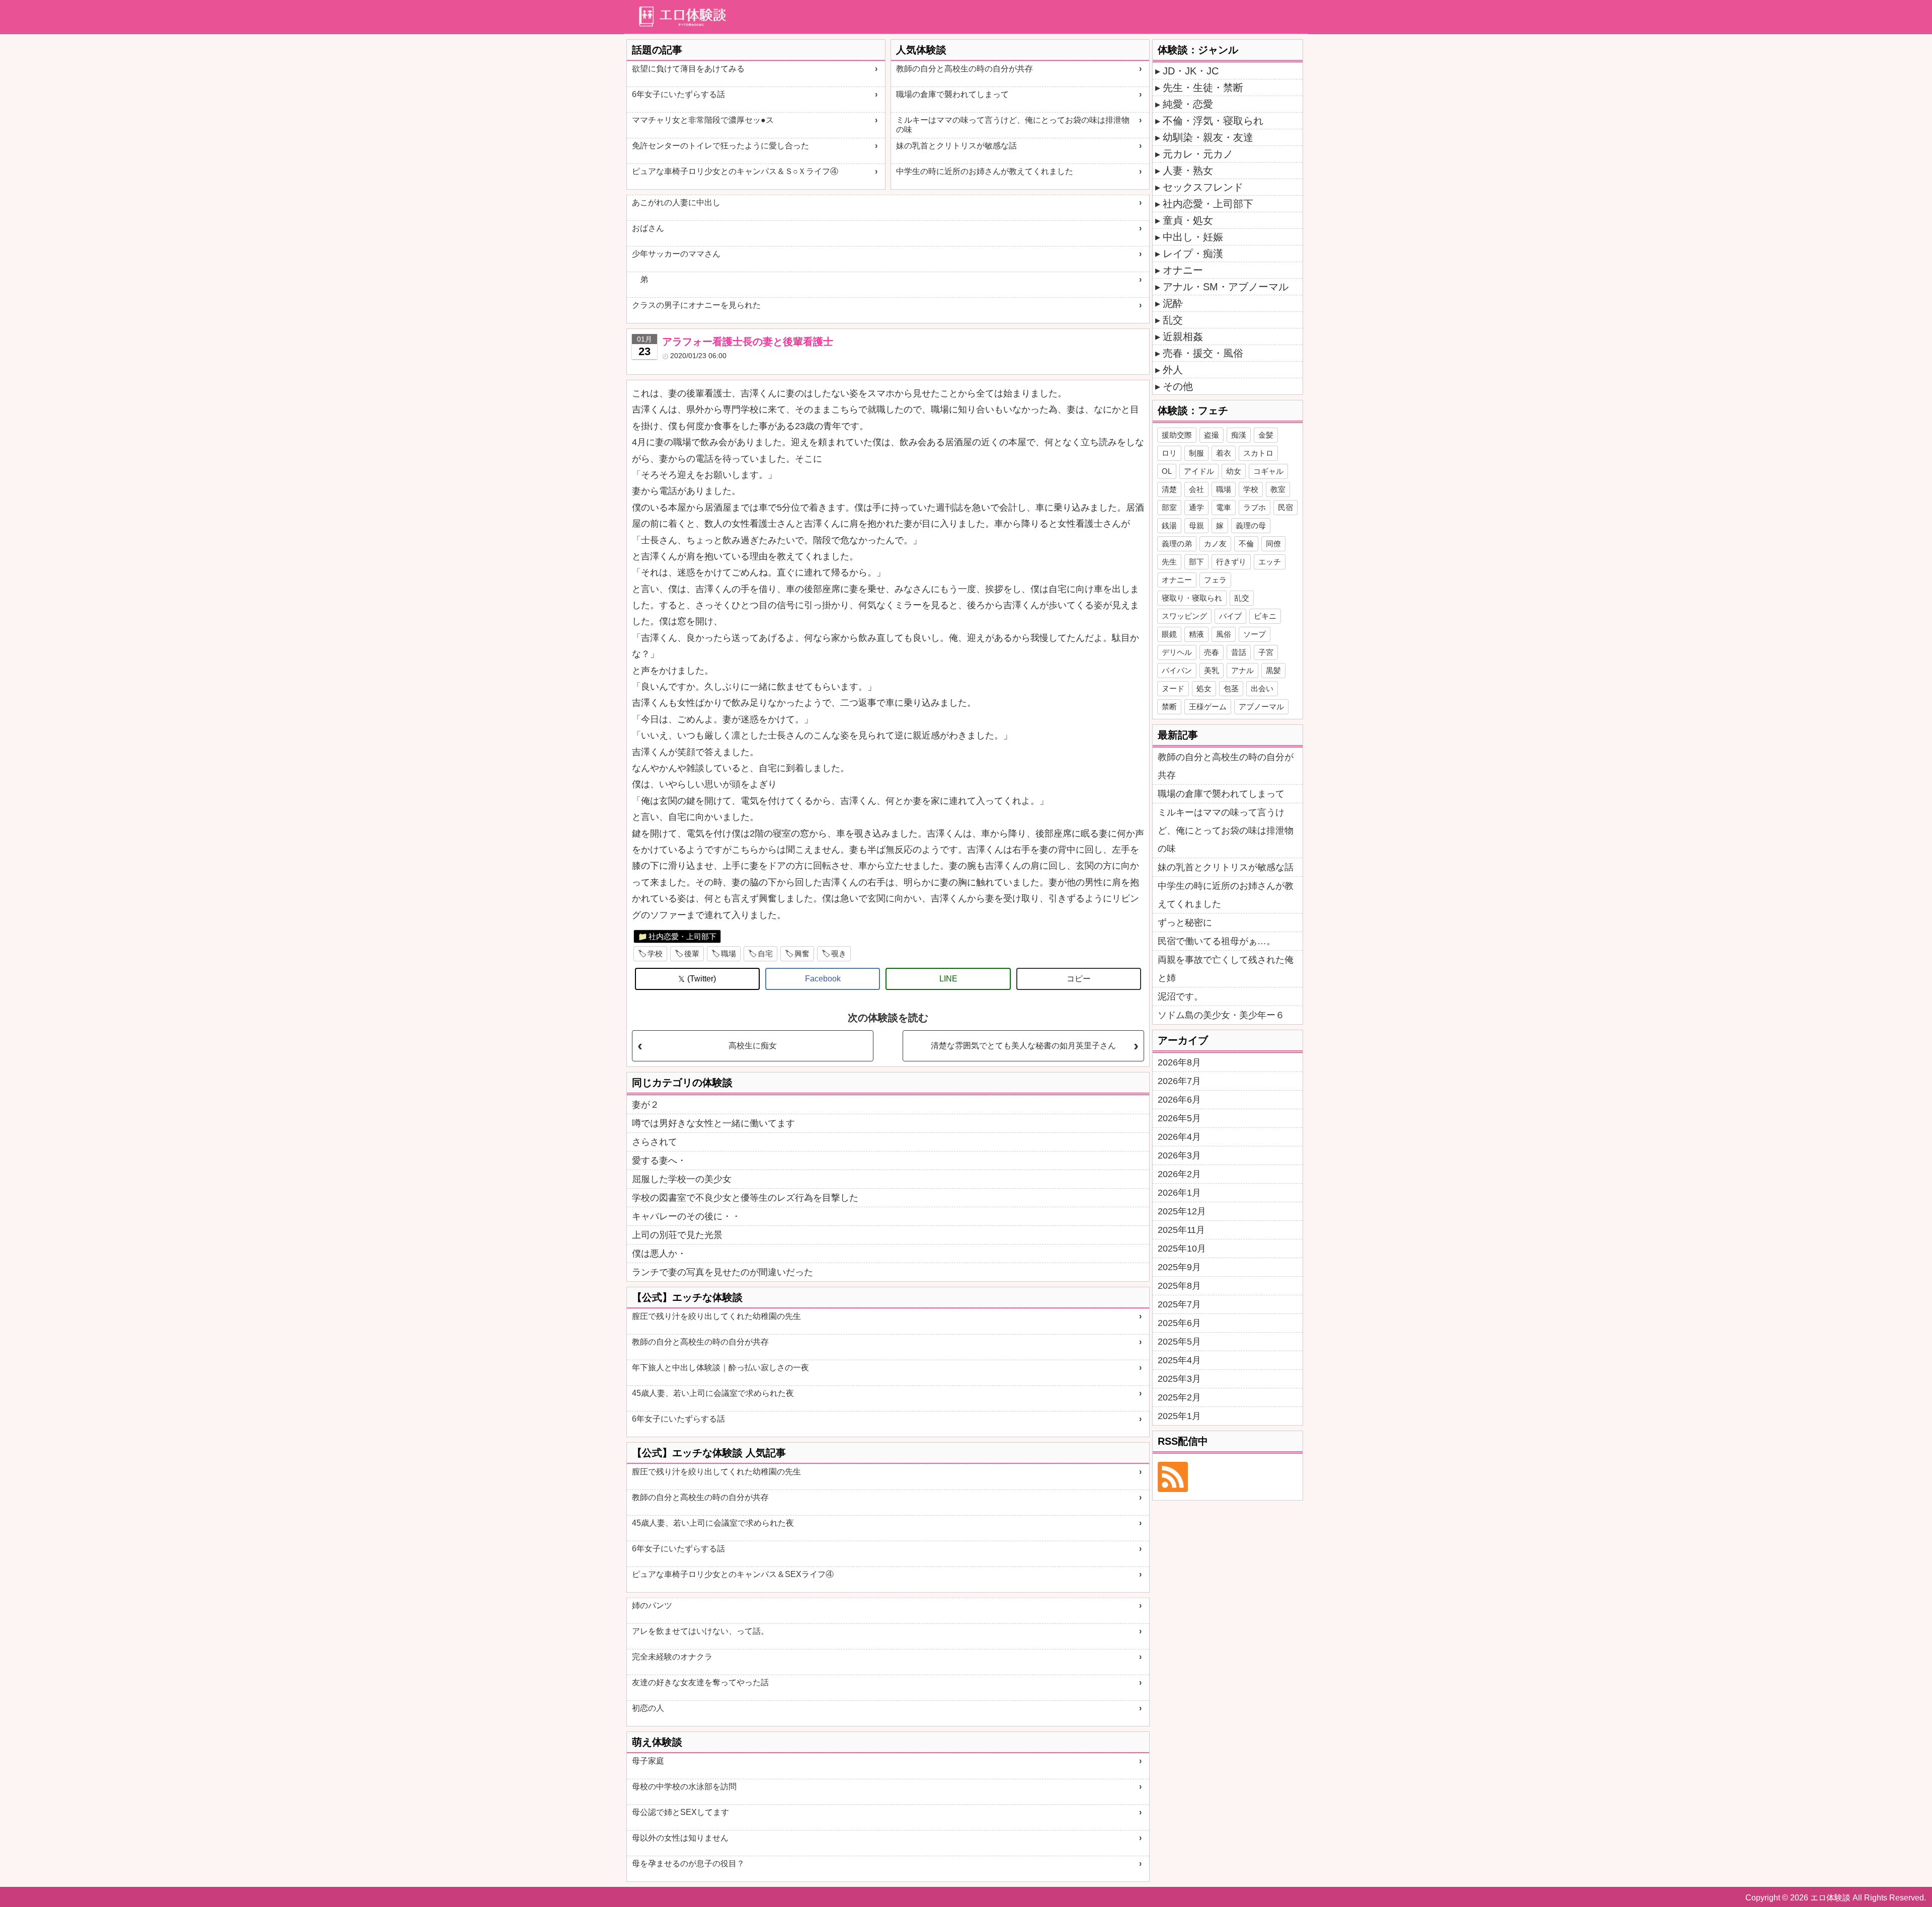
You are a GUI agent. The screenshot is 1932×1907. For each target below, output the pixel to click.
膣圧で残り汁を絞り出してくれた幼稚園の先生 (716, 1316)
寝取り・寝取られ (1192, 598)
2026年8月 (1179, 1062)
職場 (729, 953)
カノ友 (1215, 544)
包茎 (1231, 688)
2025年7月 (1179, 1304)
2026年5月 (1179, 1118)
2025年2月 (1179, 1397)
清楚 (1169, 489)
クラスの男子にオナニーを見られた (696, 305)
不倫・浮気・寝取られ (1213, 121)
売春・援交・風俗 (1203, 353)
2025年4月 (1179, 1360)
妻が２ (646, 1105)
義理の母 (1251, 525)
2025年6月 (1179, 1323)
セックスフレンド (1203, 187)
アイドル (1199, 471)
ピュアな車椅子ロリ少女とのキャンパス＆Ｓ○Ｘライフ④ (735, 171)
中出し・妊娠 (1193, 237)
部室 (1169, 507)
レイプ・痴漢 (1193, 254)
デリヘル (1177, 652)
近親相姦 (1183, 337)
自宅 (765, 953)
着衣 (1224, 453)
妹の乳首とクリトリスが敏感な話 (956, 146)
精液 (1196, 634)
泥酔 (1173, 303)
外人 (1173, 370)
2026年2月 (1179, 1174)
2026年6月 (1179, 1100)
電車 (1224, 507)
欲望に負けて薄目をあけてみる (688, 69)
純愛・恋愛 (1188, 104)
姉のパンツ (652, 1605)
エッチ (1270, 562)
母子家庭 (648, 1761)
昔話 (1239, 652)
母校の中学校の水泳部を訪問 (684, 1787)
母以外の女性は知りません (680, 1838)
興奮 (802, 953)
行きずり (1231, 562)
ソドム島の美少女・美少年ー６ (1221, 1015)
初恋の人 (648, 1708)
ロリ (1169, 453)
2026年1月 (1179, 1193)
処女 (1204, 688)
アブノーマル (1261, 707)
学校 (655, 953)
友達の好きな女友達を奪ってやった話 (700, 1682)
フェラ (1215, 580)
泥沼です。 (1180, 997)
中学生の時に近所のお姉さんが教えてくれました (985, 171)
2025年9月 (1179, 1267)
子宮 (1266, 652)
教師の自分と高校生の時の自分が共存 (964, 69)
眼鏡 (1169, 634)
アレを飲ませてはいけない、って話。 (700, 1631)
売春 (1212, 652)
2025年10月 (1182, 1249)
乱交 (1173, 320)
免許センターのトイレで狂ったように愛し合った (720, 146)
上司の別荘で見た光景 (677, 1235)
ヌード (1173, 688)
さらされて (655, 1142)
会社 (1196, 489)
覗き (839, 953)
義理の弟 (1177, 544)
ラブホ (1255, 507)
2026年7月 (1179, 1081)
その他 (1178, 386)
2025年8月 (1179, 1286)
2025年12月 (1182, 1211)
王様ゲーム (1208, 707)
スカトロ (1258, 453)
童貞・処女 (1188, 220)
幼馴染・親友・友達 (1208, 137)
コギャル (1268, 471)
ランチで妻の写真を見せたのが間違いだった (722, 1272)
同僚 (1273, 544)
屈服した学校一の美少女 (682, 1179)
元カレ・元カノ (1198, 154)
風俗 (1224, 634)
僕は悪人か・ (659, 1254)
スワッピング (1184, 616)
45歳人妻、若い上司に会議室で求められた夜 (713, 1393)
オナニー (1183, 270)
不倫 (1246, 544)
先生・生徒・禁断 (1203, 88)
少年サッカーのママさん (676, 254)
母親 (1196, 525)
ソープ (1255, 634)
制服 (1196, 453)
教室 (1278, 489)
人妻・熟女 (1188, 171)
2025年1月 (1179, 1416)
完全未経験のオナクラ (672, 1657)
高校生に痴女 (753, 1046)
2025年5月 (1179, 1342)
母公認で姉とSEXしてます (680, 1812)
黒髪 (1273, 670)
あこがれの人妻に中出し (676, 202)
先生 (1169, 562)
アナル (1242, 670)
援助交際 (1177, 435)
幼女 (1234, 471)
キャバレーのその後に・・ (686, 1216)
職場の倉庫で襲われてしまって (952, 94)
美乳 (1212, 670)
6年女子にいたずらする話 (678, 94)
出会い (1262, 688)
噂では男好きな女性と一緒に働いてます (713, 1123)
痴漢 (1239, 435)
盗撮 (1212, 435)
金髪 (1266, 435)
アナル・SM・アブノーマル (1226, 287)
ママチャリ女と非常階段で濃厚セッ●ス (703, 120)
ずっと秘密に (1185, 923)
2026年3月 (1179, 1155)
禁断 (1169, 707)
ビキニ (1265, 616)
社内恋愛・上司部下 (682, 936)
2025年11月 (1181, 1230)
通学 (1196, 507)
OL (1167, 471)
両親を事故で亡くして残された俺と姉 (1226, 969)
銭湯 (1169, 525)
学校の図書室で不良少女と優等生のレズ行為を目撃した (745, 1198)
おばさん (648, 228)
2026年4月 (1179, 1137)
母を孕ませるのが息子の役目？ (688, 1863)
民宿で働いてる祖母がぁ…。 (1217, 941)
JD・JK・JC (1191, 71)
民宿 (1285, 507)
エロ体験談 (1830, 1898)
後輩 (692, 953)
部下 (1196, 562)
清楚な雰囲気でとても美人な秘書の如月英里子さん (1023, 1046)
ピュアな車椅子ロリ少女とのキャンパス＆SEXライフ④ (733, 1574)
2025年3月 (1179, 1379)
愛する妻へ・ (659, 1160)
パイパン (1177, 670)
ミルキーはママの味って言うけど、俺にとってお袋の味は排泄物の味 (1013, 125)
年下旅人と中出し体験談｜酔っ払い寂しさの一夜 (720, 1367)
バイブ (1230, 616)
